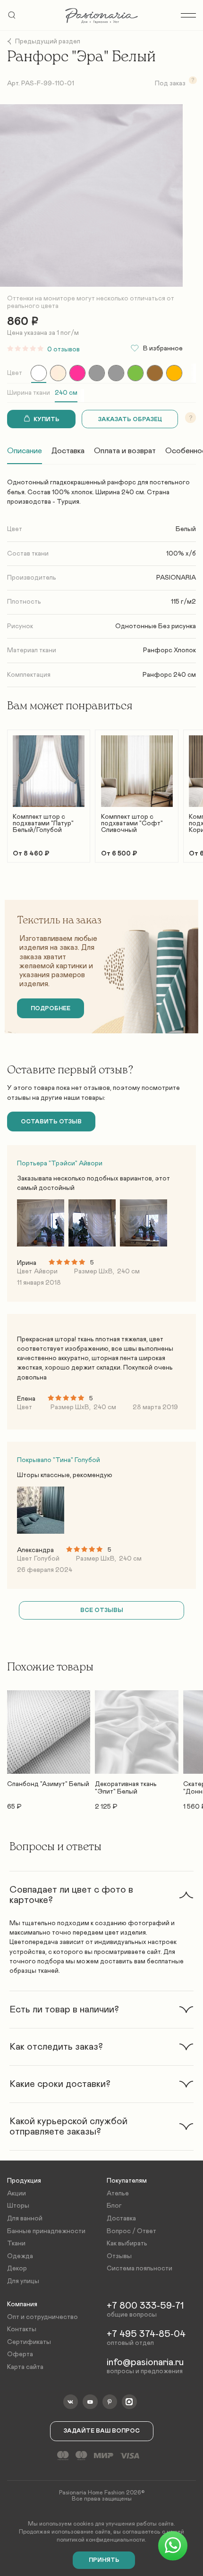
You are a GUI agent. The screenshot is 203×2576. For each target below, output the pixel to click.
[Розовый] (77, 373)
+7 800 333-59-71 (145, 2306)
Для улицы (23, 2281)
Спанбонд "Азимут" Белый (48, 1784)
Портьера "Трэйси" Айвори (60, 1163)
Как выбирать (127, 2244)
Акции (17, 2194)
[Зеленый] (135, 373)
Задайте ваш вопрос (102, 2431)
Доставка (68, 451)
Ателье (118, 2194)
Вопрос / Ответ (131, 2231)
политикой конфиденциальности (101, 2540)
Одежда (20, 2256)
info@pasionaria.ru (145, 2362)
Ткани (16, 2244)
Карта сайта (25, 2367)
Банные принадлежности (46, 2231)
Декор (17, 2269)
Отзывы (119, 2256)
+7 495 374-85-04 (146, 2334)
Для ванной (25, 2219)
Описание (25, 451)
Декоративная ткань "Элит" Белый (126, 1788)
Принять (104, 2560)
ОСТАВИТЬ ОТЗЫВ (51, 1122)
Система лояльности (140, 2269)
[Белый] (39, 373)
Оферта (20, 2354)
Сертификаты (29, 2342)
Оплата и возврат (125, 451)
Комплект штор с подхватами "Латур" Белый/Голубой (43, 823)
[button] (101, 1895)
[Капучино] (155, 373)
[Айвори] (58, 373)
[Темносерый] (116, 373)
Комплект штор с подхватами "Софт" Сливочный (132, 823)
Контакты (22, 2329)
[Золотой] (174, 373)
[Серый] (97, 373)
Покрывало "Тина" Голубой (59, 1460)
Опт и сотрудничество (42, 2317)
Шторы (18, 2206)
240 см (66, 393)
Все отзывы (102, 1610)
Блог (114, 2206)
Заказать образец (130, 420)
